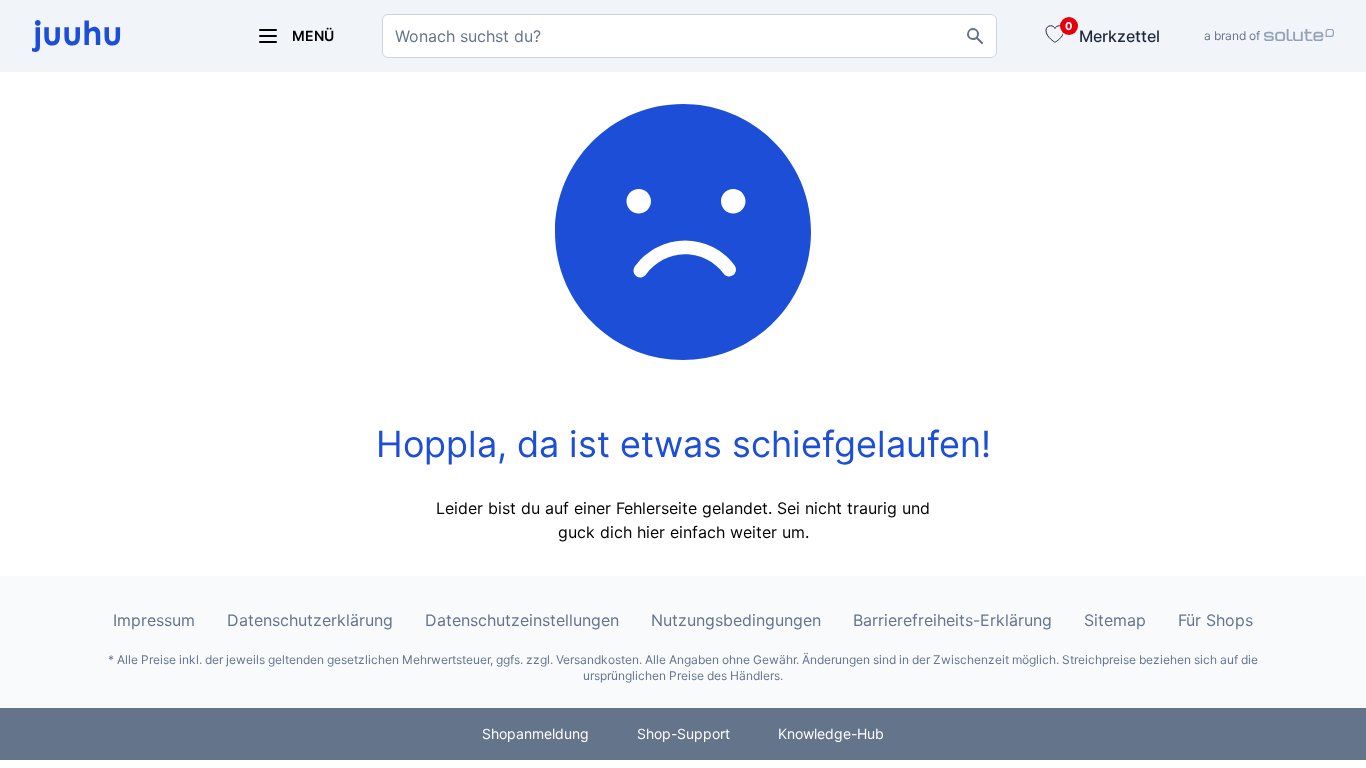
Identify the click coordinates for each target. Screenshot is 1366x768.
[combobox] (689, 36)
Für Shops (1215, 620)
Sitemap (1115, 620)
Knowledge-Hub (831, 733)
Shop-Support (683, 733)
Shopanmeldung (535, 733)
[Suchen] (975, 36)
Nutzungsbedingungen (736, 620)
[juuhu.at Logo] (120, 36)
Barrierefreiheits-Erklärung (952, 620)
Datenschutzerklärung (310, 620)
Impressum (154, 620)
